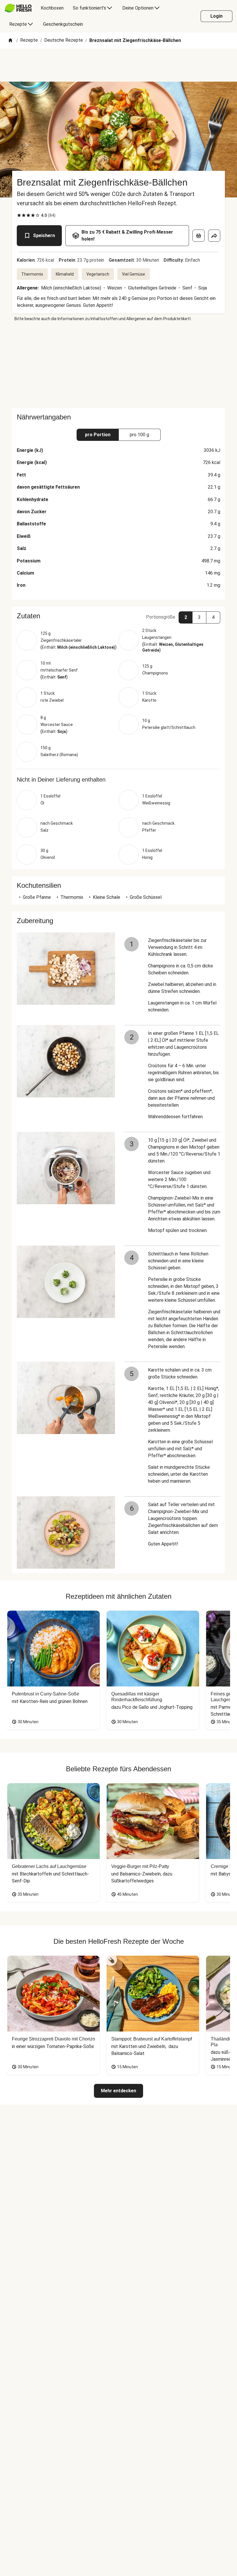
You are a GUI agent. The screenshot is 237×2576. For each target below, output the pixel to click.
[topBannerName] (118, 65)
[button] (118, 616)
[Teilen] (214, 236)
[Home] (10, 41)
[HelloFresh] (18, 8)
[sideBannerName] (118, 365)
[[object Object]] (199, 236)
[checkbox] (19, 215)
